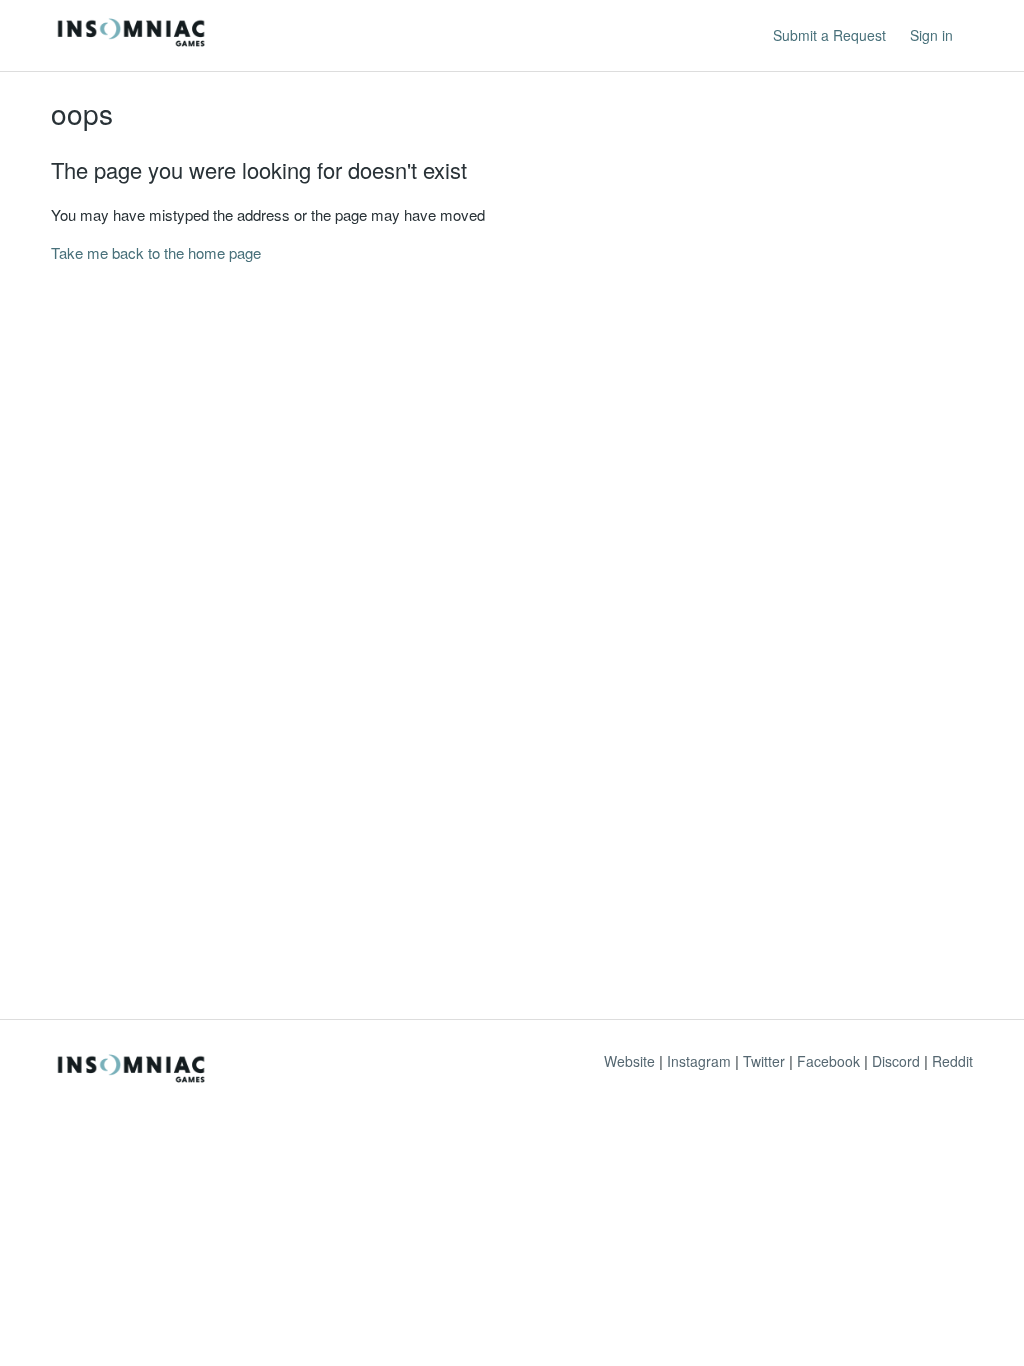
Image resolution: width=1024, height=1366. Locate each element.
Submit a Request (829, 35)
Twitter (764, 1061)
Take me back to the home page (156, 252)
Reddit (952, 1061)
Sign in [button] (931, 35)
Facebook (828, 1061)
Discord (896, 1061)
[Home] (131, 44)
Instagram (699, 1061)
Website (629, 1061)
